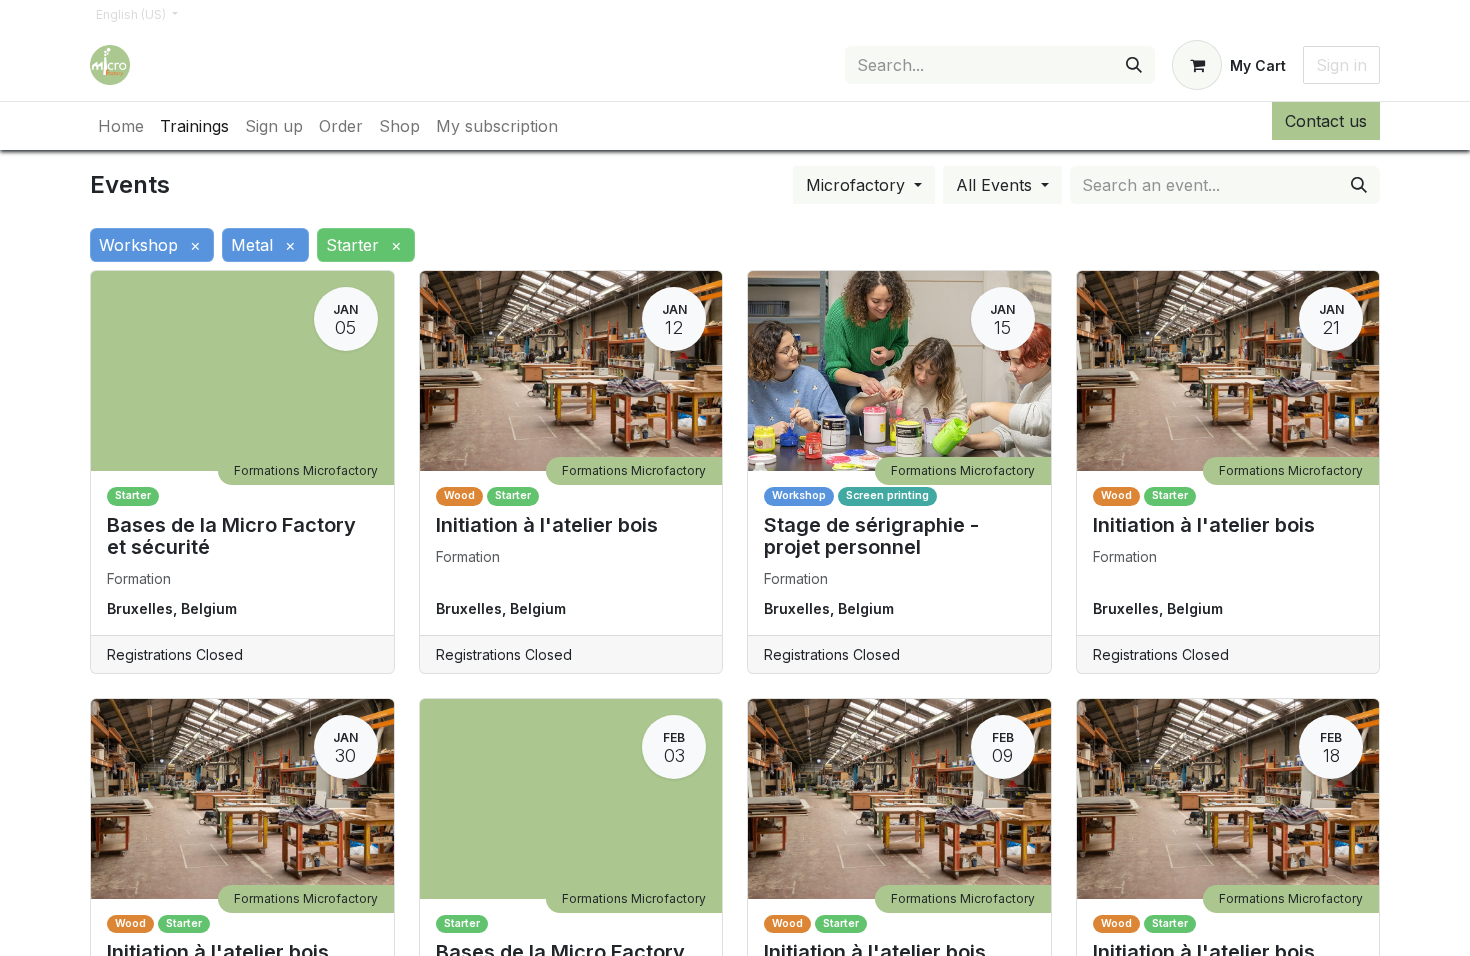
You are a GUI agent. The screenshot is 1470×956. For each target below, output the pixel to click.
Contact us (1326, 121)
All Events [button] (996, 185)
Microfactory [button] (858, 185)
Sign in (1341, 65)
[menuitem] (121, 126)
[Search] (1134, 65)
